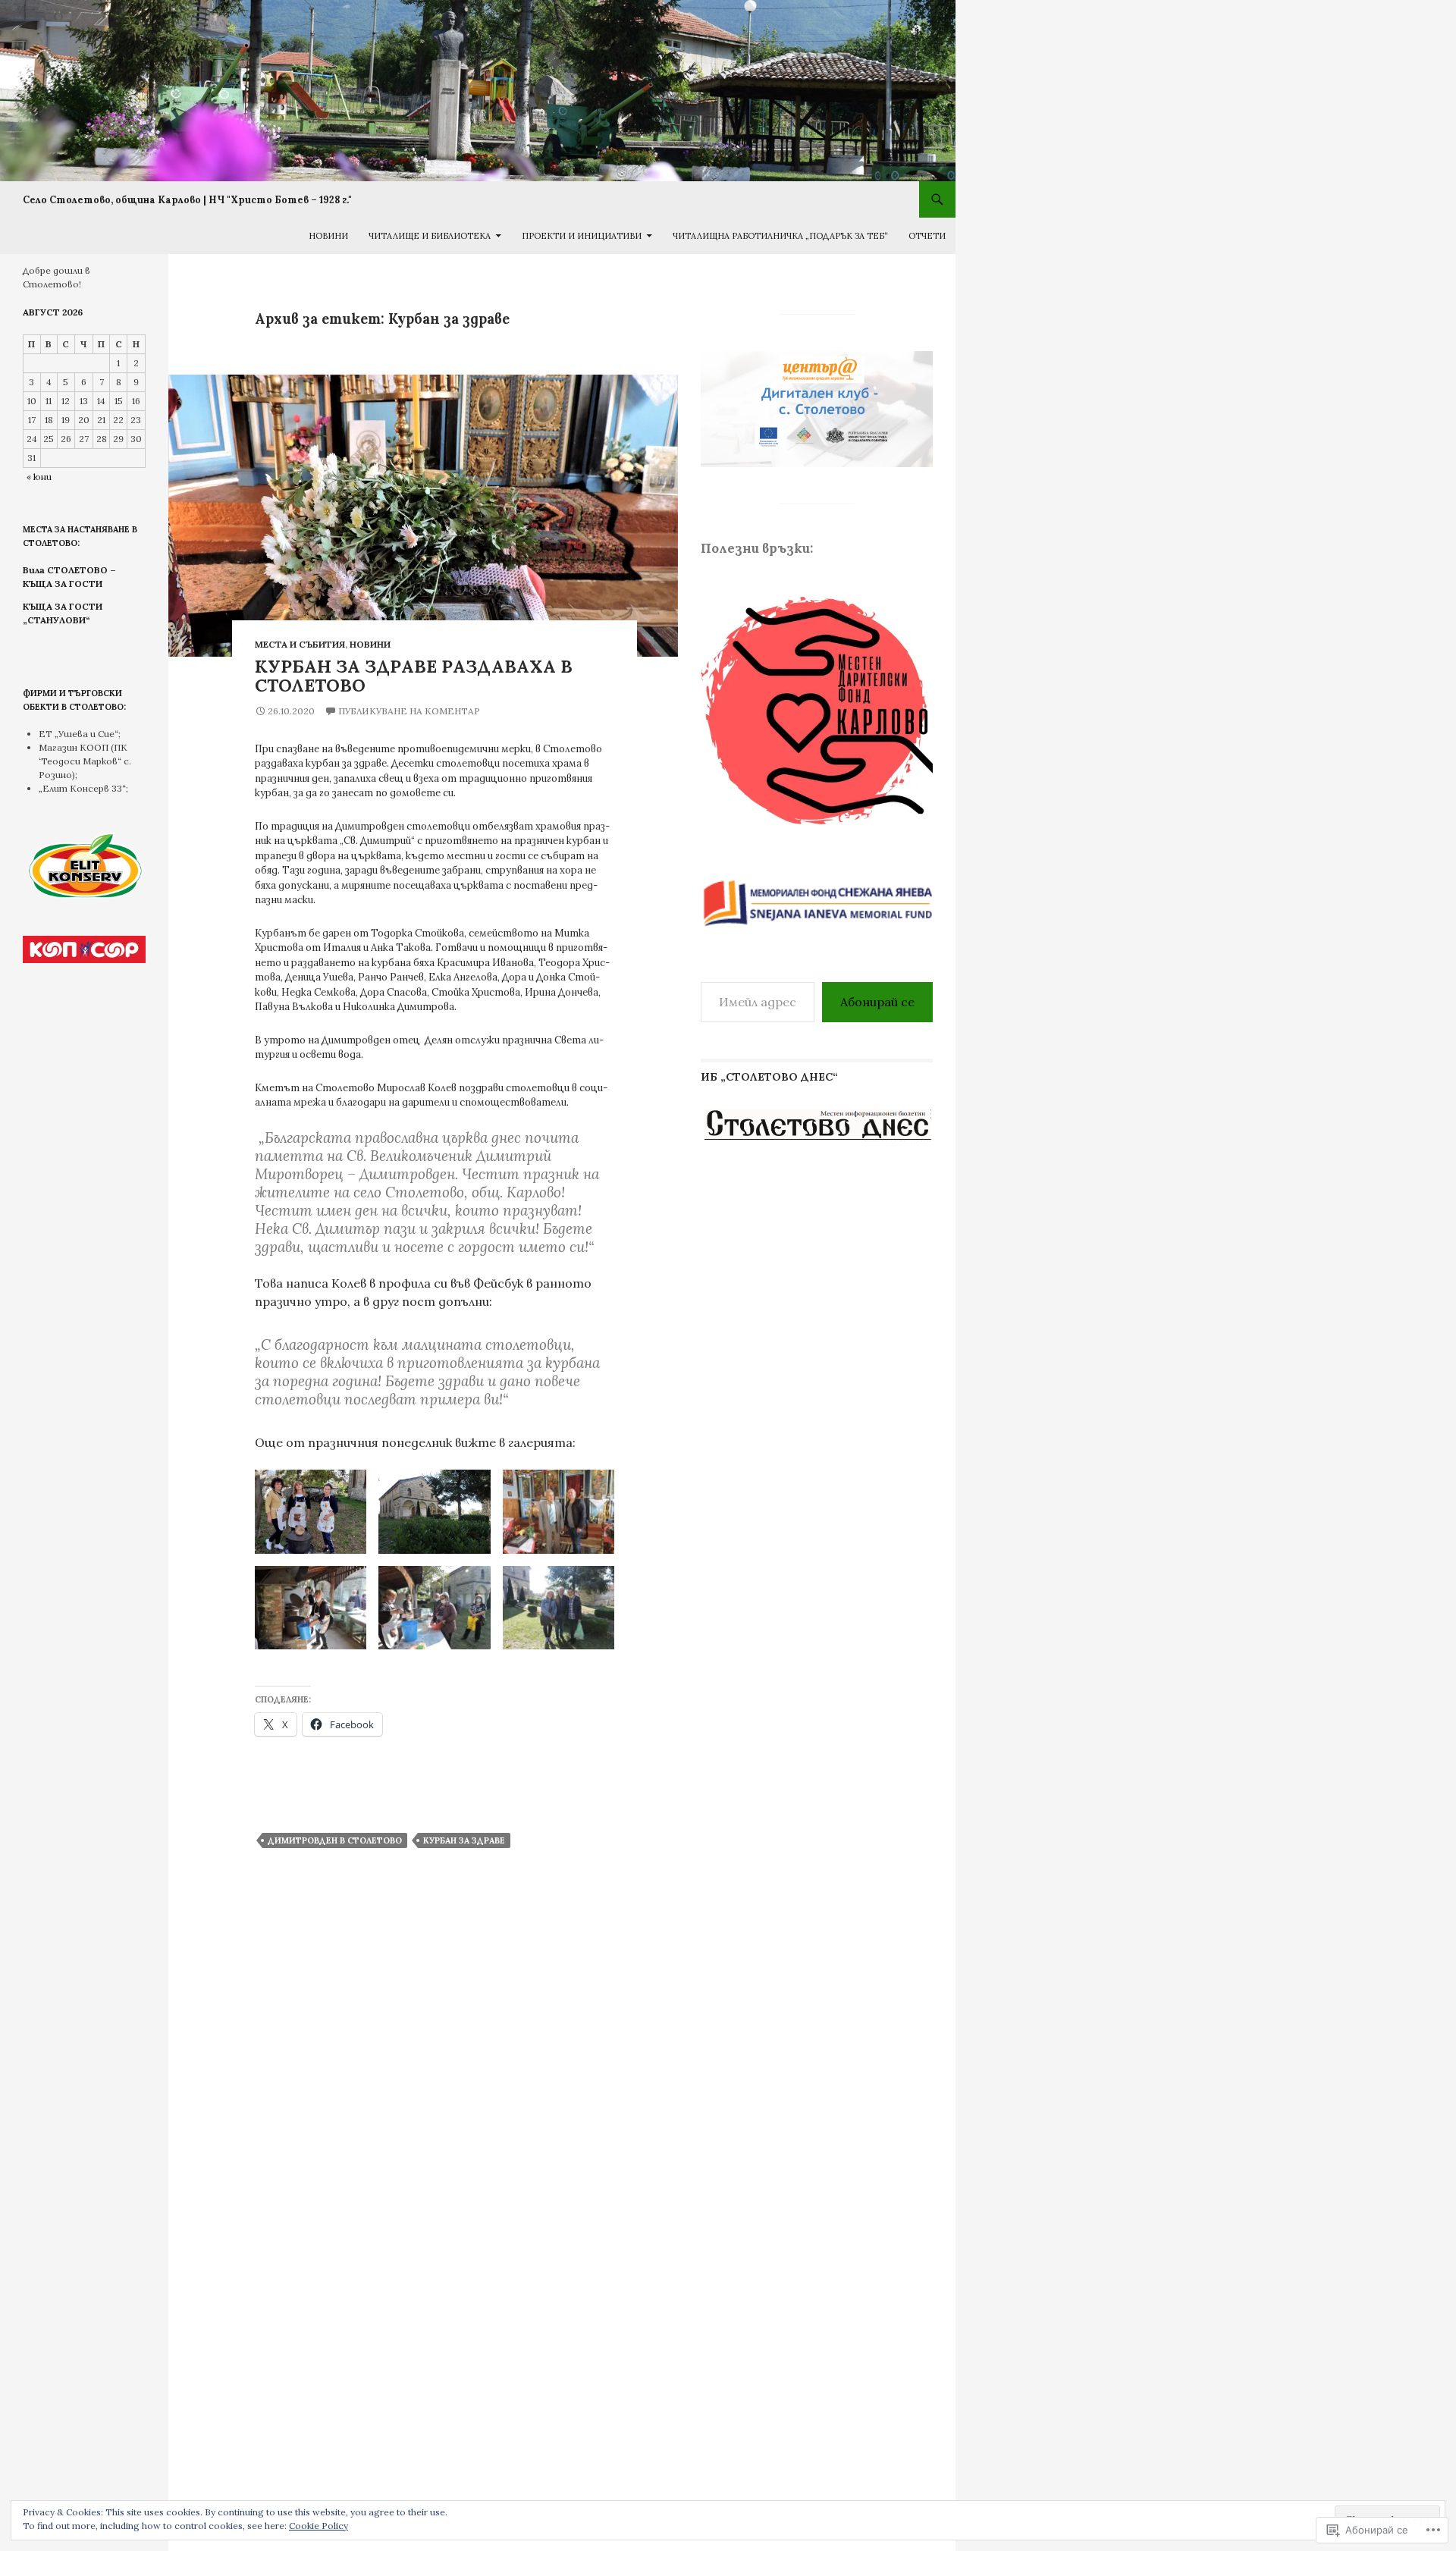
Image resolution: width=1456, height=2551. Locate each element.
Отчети (927, 236)
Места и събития (300, 644)
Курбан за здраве (464, 1840)
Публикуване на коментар (409, 711)
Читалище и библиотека (430, 236)
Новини (328, 236)
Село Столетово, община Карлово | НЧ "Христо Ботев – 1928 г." (187, 199)
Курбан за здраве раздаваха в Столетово (414, 676)
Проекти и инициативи (582, 236)
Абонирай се (877, 1002)
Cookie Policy (318, 2526)
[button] (311, 1512)
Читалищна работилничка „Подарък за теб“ (780, 236)
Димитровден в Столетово (335, 1840)
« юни (39, 477)
